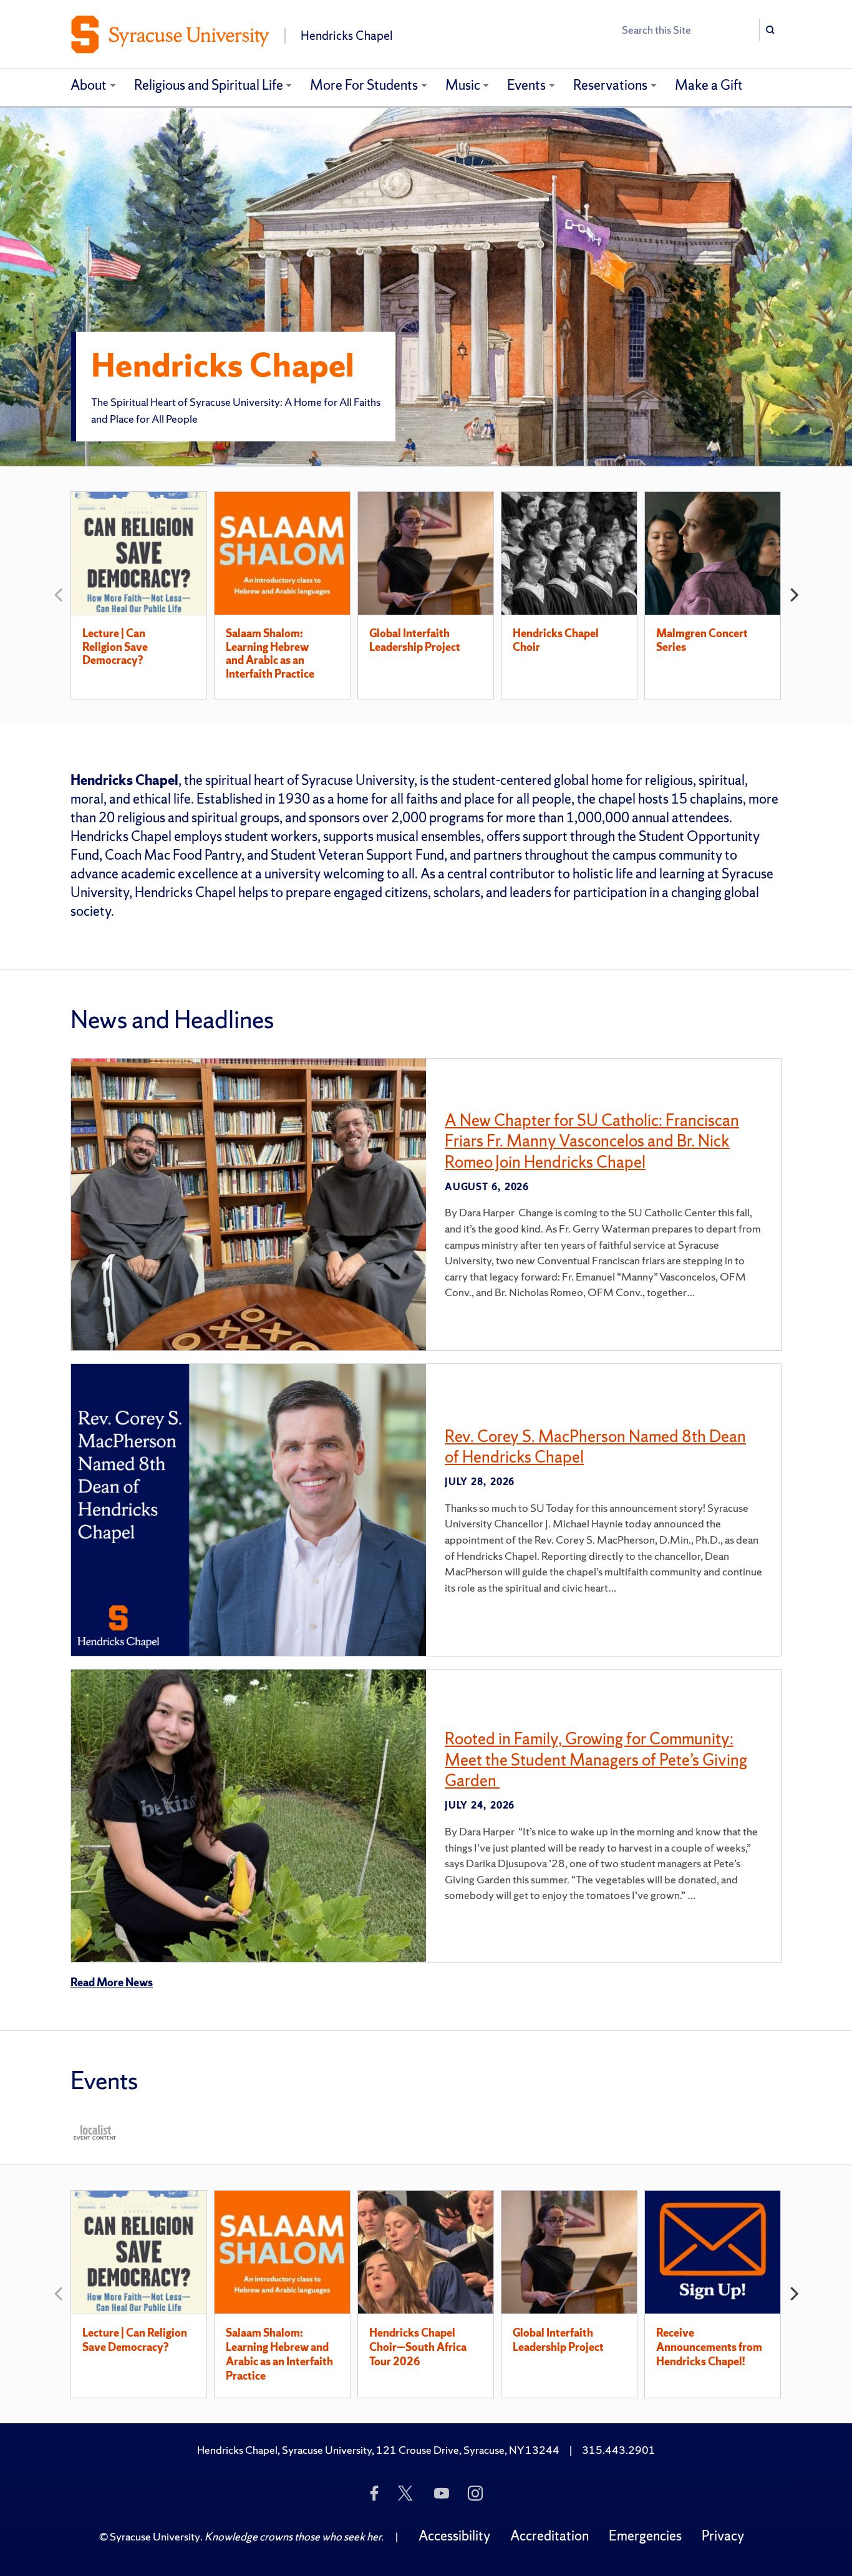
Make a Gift (709, 85)
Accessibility (454, 2536)
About (89, 85)
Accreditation (549, 2536)
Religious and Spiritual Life (209, 85)
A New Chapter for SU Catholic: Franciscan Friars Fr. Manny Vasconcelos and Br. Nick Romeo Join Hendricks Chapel (592, 1141)
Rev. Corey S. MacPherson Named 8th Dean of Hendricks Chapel (595, 1447)
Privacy (723, 2536)
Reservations (610, 85)
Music (463, 85)
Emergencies (645, 2536)
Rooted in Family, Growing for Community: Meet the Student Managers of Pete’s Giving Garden (596, 1759)
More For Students (364, 85)
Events (526, 85)
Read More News (112, 1982)
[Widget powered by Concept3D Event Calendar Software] (96, 2132)
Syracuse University (155, 2536)
